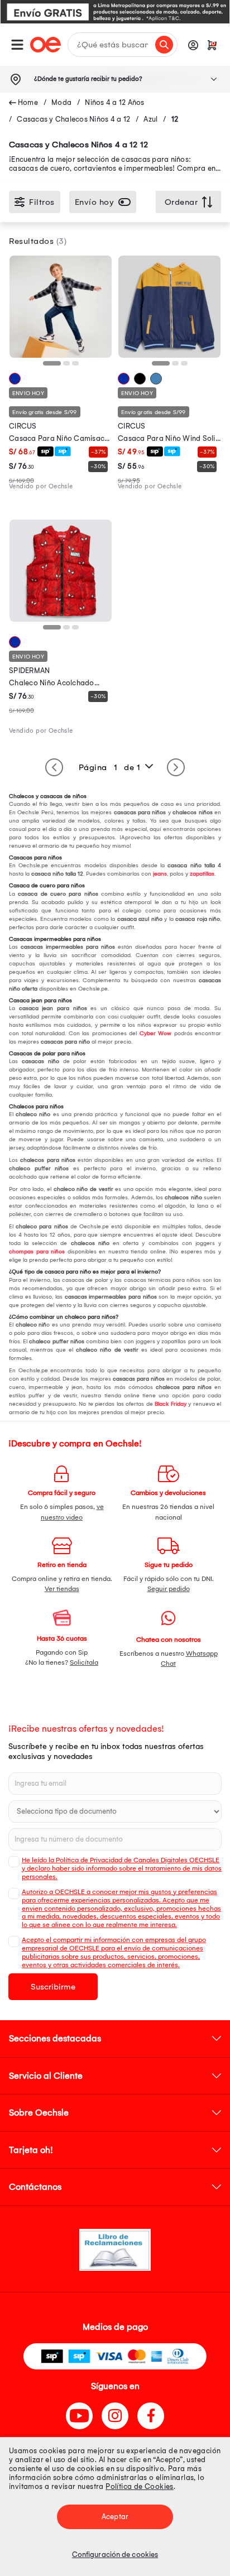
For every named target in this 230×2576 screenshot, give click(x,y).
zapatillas (202, 874)
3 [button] (78, 367)
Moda (61, 102)
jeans (160, 874)
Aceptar (115, 2517)
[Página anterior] (54, 767)
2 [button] (69, 367)
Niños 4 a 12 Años (114, 102)
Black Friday (170, 1404)
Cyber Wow (156, 1034)
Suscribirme (53, 1987)
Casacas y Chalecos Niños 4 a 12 (73, 119)
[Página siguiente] (176, 767)
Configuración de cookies (115, 2555)
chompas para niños (37, 1252)
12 (175, 119)
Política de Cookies (140, 2486)
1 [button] (49, 367)
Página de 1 (110, 767)
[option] (115, 12)
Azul (150, 119)
